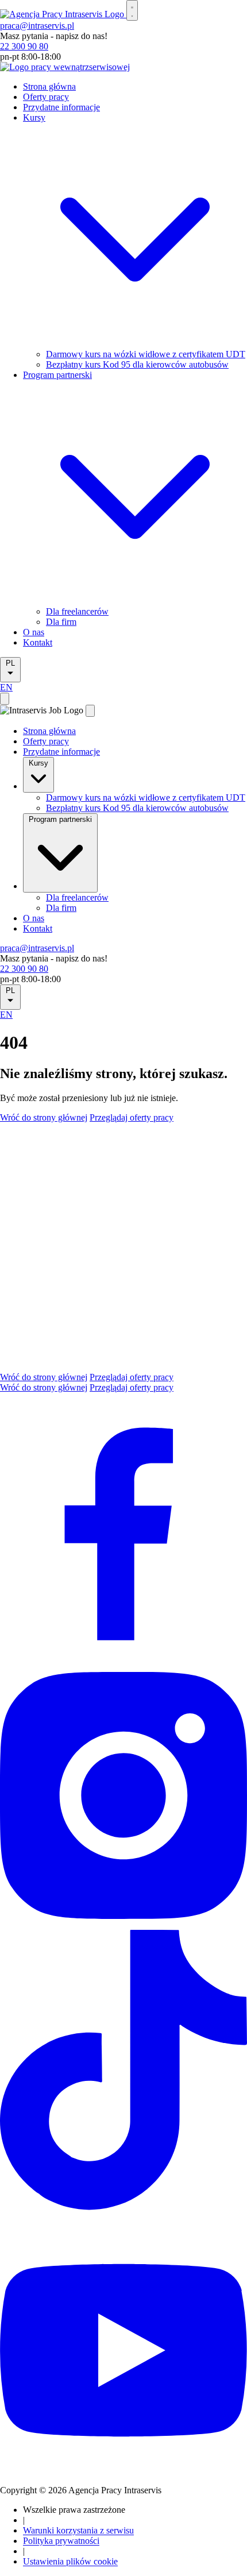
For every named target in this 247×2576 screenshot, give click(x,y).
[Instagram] (123, 1923)
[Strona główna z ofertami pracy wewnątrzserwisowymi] (65, 67)
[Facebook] (123, 1660)
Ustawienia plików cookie (70, 2561)
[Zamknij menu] (90, 711)
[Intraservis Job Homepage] (63, 14)
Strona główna (49, 86)
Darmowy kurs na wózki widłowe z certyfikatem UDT (146, 354)
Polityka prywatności (61, 2541)
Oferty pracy (46, 97)
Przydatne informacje (61, 107)
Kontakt (38, 642)
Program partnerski (60, 819)
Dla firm (61, 622)
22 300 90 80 (24, 46)
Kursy (38, 763)
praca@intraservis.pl (37, 26)
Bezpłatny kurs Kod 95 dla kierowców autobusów (137, 364)
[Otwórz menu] (132, 10)
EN (6, 687)
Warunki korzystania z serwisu (78, 2530)
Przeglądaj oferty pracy (132, 1117)
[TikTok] (123, 2221)
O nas (34, 632)
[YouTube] (123, 2471)
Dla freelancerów (77, 611)
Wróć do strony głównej (44, 1117)
